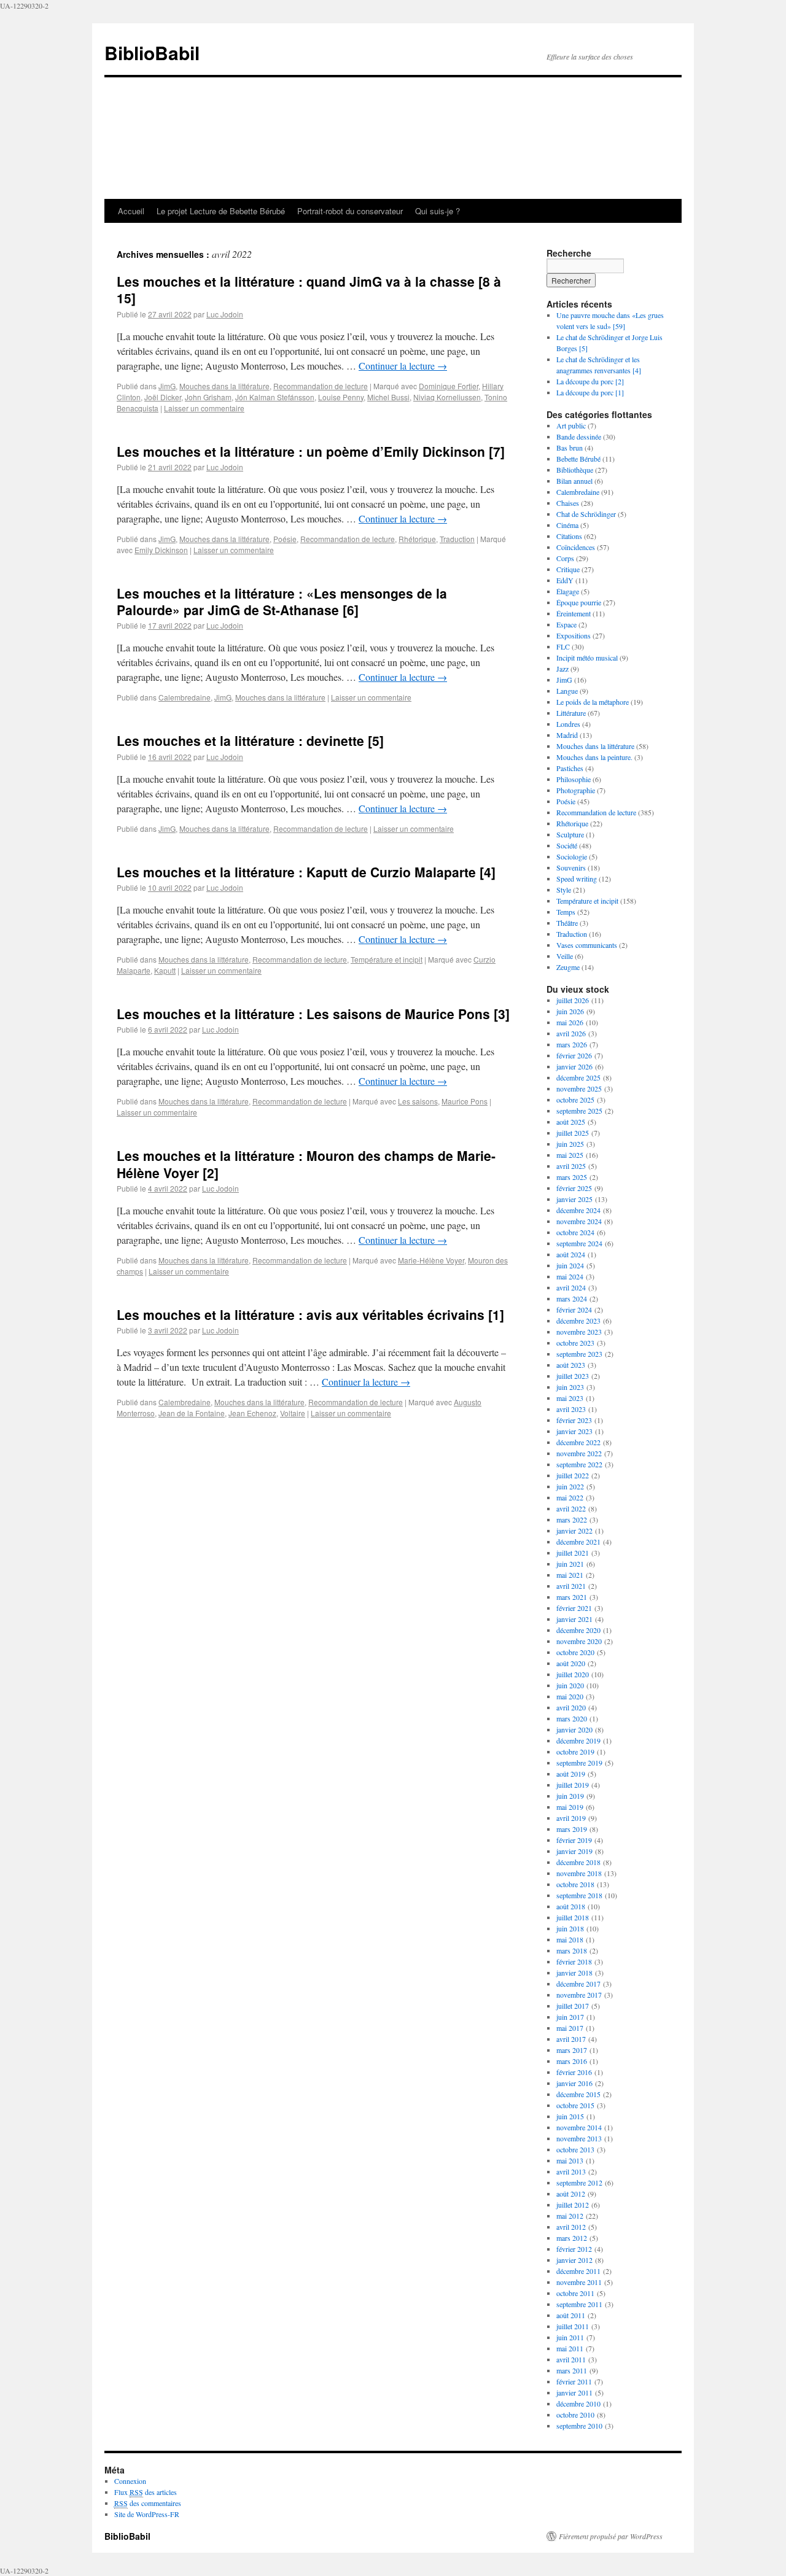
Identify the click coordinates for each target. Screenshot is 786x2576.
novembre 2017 (579, 1995)
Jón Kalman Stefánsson (275, 397)
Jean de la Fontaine (192, 1413)
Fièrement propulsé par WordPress (611, 2536)
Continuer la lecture (403, 366)
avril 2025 (571, 1166)
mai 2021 (570, 1575)
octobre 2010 (575, 2415)
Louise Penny (341, 397)
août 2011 (571, 2315)
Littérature (571, 713)
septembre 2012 (579, 2182)
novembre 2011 (579, 2282)
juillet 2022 (573, 1475)
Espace (566, 624)
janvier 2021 (574, 1619)
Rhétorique (417, 539)
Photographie (576, 790)
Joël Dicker (163, 397)
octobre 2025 (575, 1100)
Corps (565, 558)
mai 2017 (570, 2028)
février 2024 (574, 1309)
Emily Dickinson (161, 550)
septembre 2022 (579, 1464)
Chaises (568, 503)
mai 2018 (570, 1939)
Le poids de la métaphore (593, 702)
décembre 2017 (578, 1984)
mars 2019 (572, 1829)
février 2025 (574, 1188)
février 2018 (574, 1961)
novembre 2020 (579, 1641)
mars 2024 (572, 1298)
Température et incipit (387, 959)
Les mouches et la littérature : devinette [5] (250, 740)
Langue (567, 691)
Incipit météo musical (587, 658)
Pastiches (570, 768)
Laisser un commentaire (204, 408)
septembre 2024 (579, 1243)
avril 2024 (571, 1287)
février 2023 (574, 1420)
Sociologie (572, 856)
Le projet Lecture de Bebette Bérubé (221, 211)
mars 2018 (572, 1950)
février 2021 (574, 1608)
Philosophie (574, 779)
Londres (568, 724)
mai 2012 (570, 2216)
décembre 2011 (578, 2271)
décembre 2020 (578, 1630)
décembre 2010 (578, 2403)
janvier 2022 (574, 1530)
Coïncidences (576, 547)
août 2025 (571, 1122)
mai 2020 (570, 1696)
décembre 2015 (578, 2094)
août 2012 (571, 2194)
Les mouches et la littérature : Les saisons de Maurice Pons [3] (313, 1014)
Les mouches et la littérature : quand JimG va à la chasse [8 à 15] (309, 289)
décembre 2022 (578, 1442)
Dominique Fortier (449, 386)
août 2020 (571, 1663)
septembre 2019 (579, 1763)
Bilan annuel (574, 481)
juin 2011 (570, 2337)
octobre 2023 (575, 1343)
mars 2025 (572, 1177)
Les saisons (418, 1101)
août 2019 (571, 1774)
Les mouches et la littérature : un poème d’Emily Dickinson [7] (311, 451)
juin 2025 (570, 1144)
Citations (569, 536)
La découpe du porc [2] (590, 381)
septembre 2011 (579, 2304)
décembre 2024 (578, 1210)
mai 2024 (570, 1276)
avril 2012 (571, 2227)
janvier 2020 (574, 1729)
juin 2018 (570, 1928)
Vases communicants (587, 945)
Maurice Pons (465, 1101)
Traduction (457, 539)
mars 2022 (572, 1519)
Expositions (574, 635)
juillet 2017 (573, 2006)
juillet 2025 (573, 1133)
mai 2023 (570, 1398)
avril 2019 (571, 1818)
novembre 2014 (579, 2127)
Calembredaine (185, 697)
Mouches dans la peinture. (594, 757)
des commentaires (148, 2503)
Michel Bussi (388, 397)
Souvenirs (571, 867)
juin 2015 (570, 2116)
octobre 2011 (575, 2293)
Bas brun (570, 448)
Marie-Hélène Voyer (431, 1260)
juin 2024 (570, 1265)
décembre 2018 (578, 1862)
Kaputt (165, 970)
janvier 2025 (574, 1199)
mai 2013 (570, 2160)
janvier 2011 (574, 2392)
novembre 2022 (579, 1453)
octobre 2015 (575, 2105)
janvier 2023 (574, 1431)
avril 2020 (571, 1707)
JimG (167, 386)
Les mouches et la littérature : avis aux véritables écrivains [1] (310, 1314)
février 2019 (574, 1840)
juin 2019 (570, 1796)
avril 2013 (571, 2171)
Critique (568, 569)
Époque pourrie (579, 602)
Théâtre (567, 923)
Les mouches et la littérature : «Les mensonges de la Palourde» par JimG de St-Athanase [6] (282, 601)
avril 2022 (571, 1508)
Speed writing (577, 879)
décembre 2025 (578, 1077)
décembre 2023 (578, 1321)
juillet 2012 (573, 2205)
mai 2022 (570, 1497)
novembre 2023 (579, 1332)
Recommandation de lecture (321, 386)
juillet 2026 (573, 1000)
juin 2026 (570, 1011)
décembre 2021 (578, 1542)
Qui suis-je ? (438, 211)
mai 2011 (570, 2348)
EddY (565, 580)
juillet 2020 (573, 1674)
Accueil (131, 211)
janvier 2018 (574, 1973)
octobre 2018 (575, 1884)
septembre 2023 (579, 1354)
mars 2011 (572, 2370)
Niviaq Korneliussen (447, 397)
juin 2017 (570, 2017)
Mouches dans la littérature (224, 386)
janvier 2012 (574, 2260)
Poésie (285, 539)
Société (567, 845)
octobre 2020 (575, 1652)
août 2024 (571, 1254)
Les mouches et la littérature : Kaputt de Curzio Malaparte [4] (306, 872)
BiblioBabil (152, 52)
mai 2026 (570, 1022)
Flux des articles (146, 2492)
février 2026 (574, 1055)
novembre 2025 (579, 1088)
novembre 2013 (579, 2138)
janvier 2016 (574, 2083)
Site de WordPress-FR (147, 2514)
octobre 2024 (575, 1232)
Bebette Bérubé (578, 459)
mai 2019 (570, 1807)
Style (564, 890)
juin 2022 (570, 1486)
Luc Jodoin (225, 314)
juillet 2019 (573, 1785)
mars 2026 (572, 1044)
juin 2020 (570, 1685)
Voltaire (293, 1413)
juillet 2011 (573, 2326)
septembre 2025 (579, 1111)
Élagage (568, 591)
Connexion (130, 2481)
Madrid (567, 735)
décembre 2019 (578, 1740)
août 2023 (571, 1365)
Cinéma (567, 525)
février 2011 (574, 2381)
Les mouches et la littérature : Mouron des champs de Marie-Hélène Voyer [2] (306, 1164)
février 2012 (574, 2249)
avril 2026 (571, 1033)
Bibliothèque (575, 470)
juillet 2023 (573, 1376)
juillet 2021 (573, 1553)
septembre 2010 (579, 2426)
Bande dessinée (579, 436)
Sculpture (570, 834)
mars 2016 (572, 2061)
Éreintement (574, 613)
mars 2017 (572, 2050)
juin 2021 (570, 1564)
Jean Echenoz (252, 1413)
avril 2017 (571, 2039)
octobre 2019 (575, 1752)
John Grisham (208, 397)
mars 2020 (572, 1718)
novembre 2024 (579, 1221)
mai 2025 (570, 1155)
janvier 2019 (574, 1851)
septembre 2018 (579, 1895)
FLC (563, 646)
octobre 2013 (575, 2149)
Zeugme (568, 967)
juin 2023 (570, 1387)
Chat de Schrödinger (586, 514)
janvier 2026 (574, 1066)
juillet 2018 (573, 1917)
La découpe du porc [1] (590, 392)
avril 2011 (571, 2359)
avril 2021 (571, 1586)
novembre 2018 (579, 1873)
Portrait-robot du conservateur (350, 211)
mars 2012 (572, 2238)
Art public (571, 425)
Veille (565, 956)
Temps (566, 912)
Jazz (562, 669)
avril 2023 (571, 1409)
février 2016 (574, 2072)
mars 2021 (572, 1597)
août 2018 (571, 1906)
